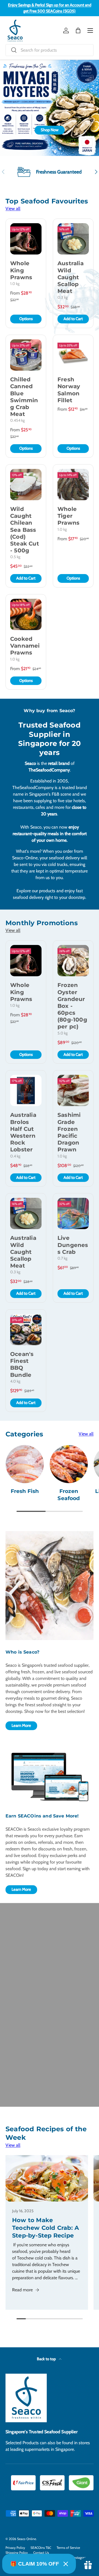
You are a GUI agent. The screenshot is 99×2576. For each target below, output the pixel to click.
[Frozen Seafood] (69, 1464)
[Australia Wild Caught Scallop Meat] (73, 239)
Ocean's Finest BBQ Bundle (22, 1364)
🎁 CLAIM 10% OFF (35, 2564)
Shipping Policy (17, 2553)
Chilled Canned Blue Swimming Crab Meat (24, 397)
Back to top (47, 2359)
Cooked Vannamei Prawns (25, 646)
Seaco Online (27, 2539)
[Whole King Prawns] (26, 239)
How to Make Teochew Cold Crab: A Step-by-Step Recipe (46, 2228)
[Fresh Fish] (25, 1464)
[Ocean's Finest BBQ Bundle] (26, 1330)
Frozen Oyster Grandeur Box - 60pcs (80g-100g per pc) (72, 1006)
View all (13, 209)
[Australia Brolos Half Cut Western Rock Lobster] (26, 1090)
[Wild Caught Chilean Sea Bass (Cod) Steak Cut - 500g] (26, 485)
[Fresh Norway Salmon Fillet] (73, 355)
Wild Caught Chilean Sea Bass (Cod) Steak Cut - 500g (25, 530)
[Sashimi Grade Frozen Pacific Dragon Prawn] (73, 1090)
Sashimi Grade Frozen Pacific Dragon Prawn (69, 1132)
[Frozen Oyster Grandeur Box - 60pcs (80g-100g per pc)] (73, 961)
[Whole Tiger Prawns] (73, 485)
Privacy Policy (15, 2548)
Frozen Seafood (69, 1495)
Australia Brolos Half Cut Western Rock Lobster (23, 1132)
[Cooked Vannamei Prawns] (26, 614)
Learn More (21, 1725)
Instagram (80, 2557)
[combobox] (50, 50)
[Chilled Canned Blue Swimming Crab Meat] (26, 355)
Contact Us (41, 2553)
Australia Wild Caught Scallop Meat (71, 277)
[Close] (66, 2564)
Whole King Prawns (21, 270)
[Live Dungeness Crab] (73, 1213)
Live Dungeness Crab (73, 1245)
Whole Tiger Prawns (68, 516)
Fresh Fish (25, 1491)
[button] (78, 30)
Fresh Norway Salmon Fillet (69, 390)
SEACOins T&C (41, 2548)
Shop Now (50, 130)
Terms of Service (68, 2548)
